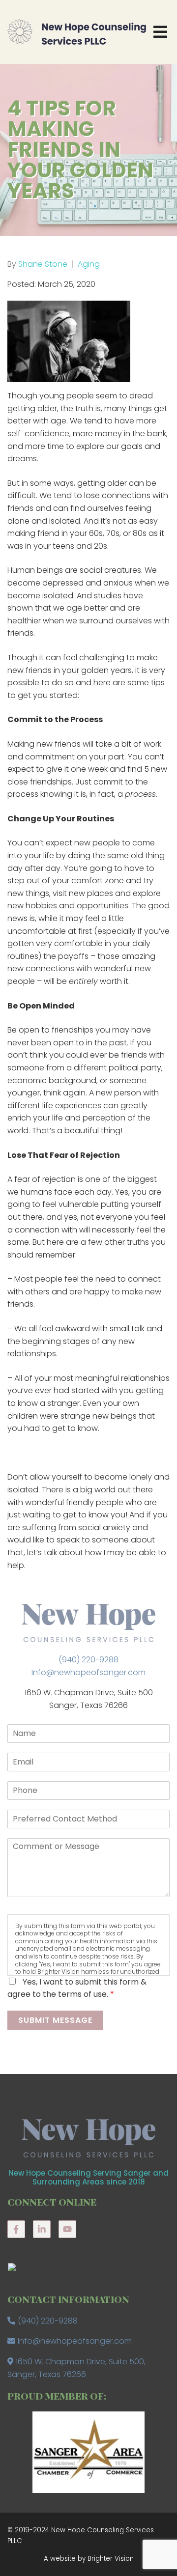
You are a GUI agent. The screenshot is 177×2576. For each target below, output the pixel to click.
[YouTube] (67, 2229)
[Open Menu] (160, 32)
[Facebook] (16, 2229)
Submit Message (55, 2020)
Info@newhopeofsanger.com (88, 1672)
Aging (89, 264)
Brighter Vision (111, 2559)
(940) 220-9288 (88, 1660)
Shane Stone (43, 264)
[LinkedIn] (42, 2229)
